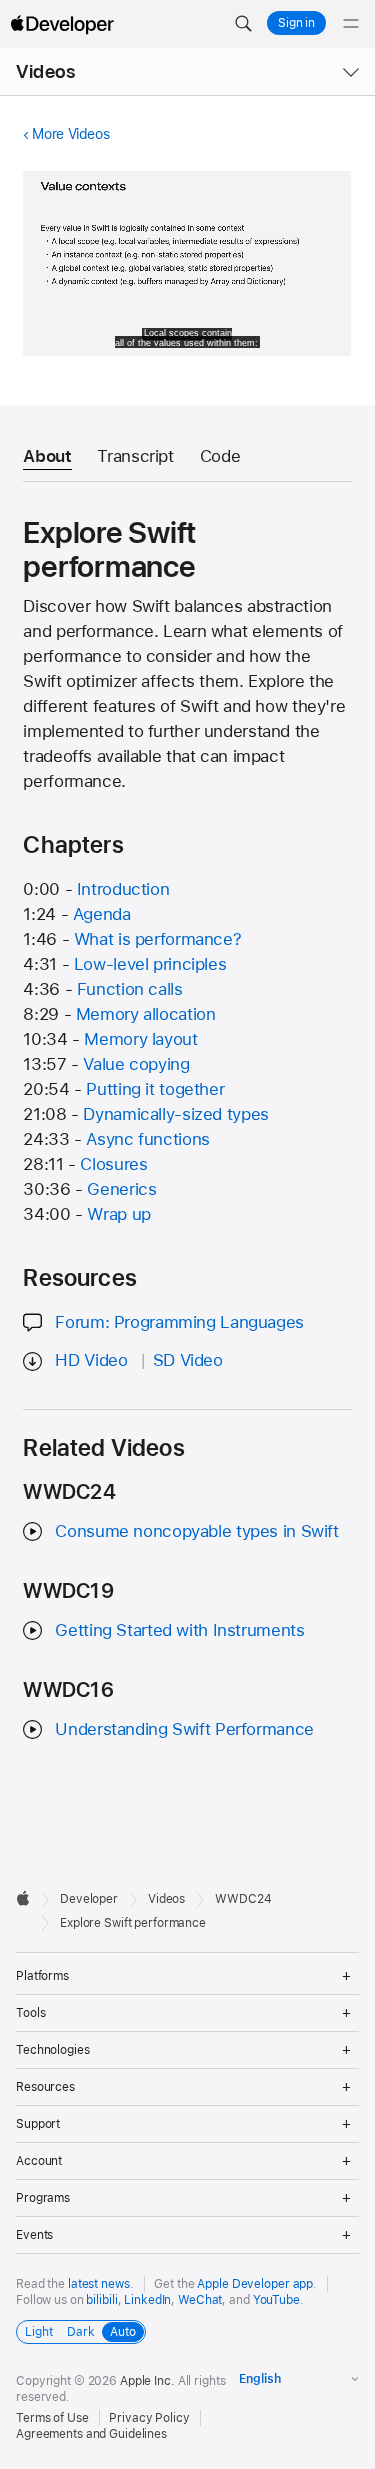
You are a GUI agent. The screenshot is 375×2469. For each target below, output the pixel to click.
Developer (89, 1899)
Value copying (136, 1064)
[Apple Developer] (62, 24)
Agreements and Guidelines (91, 2434)
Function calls (130, 989)
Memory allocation (146, 1014)
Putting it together (155, 1089)
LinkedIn (147, 2300)
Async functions (147, 1139)
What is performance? (158, 939)
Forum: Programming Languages (179, 1322)
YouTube (276, 2300)
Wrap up (118, 1214)
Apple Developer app (255, 2284)
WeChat (200, 2300)
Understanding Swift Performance (184, 1729)
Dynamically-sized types (175, 1114)
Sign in (296, 23)
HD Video (91, 1360)
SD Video (188, 1360)
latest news (99, 2284)
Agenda (102, 914)
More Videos (70, 134)
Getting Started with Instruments (179, 1630)
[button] (243, 24)
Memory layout (140, 1039)
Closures (113, 1164)
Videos (45, 71)
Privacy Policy (149, 2418)
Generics (121, 1189)
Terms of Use (52, 2418)
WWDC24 (243, 1899)
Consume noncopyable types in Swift (196, 1531)
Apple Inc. (147, 2381)
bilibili (101, 2300)
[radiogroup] (81, 2332)
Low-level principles (150, 964)
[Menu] (351, 24)
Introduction (123, 889)
